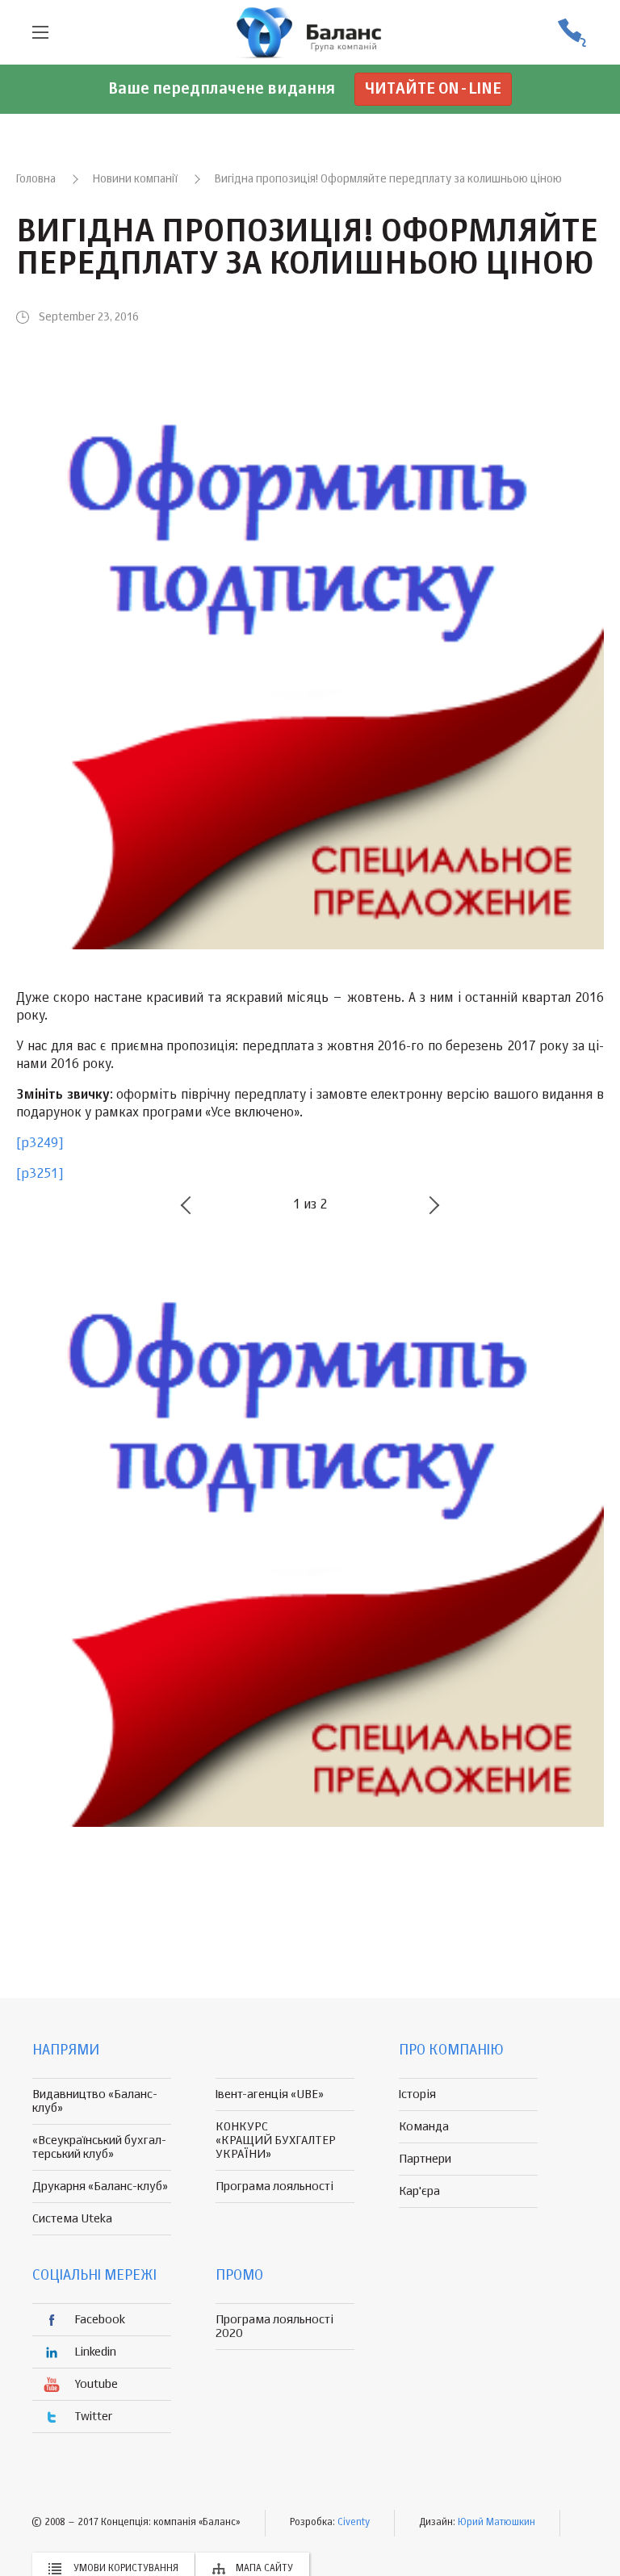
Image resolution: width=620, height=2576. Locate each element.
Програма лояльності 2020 (274, 2327)
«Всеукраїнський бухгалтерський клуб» (99, 2147)
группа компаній (310, 32)
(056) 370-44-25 (572, 33)
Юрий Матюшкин (496, 2523)
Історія (417, 2094)
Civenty (354, 2523)
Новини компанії (135, 179)
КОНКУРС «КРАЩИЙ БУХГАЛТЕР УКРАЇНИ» (276, 2140)
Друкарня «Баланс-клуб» (100, 2186)
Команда (424, 2127)
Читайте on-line (433, 89)
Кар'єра (419, 2191)
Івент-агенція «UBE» (270, 2094)
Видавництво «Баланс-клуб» (95, 2101)
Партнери (425, 2159)
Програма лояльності (274, 2186)
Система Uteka (72, 2219)
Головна (36, 179)
